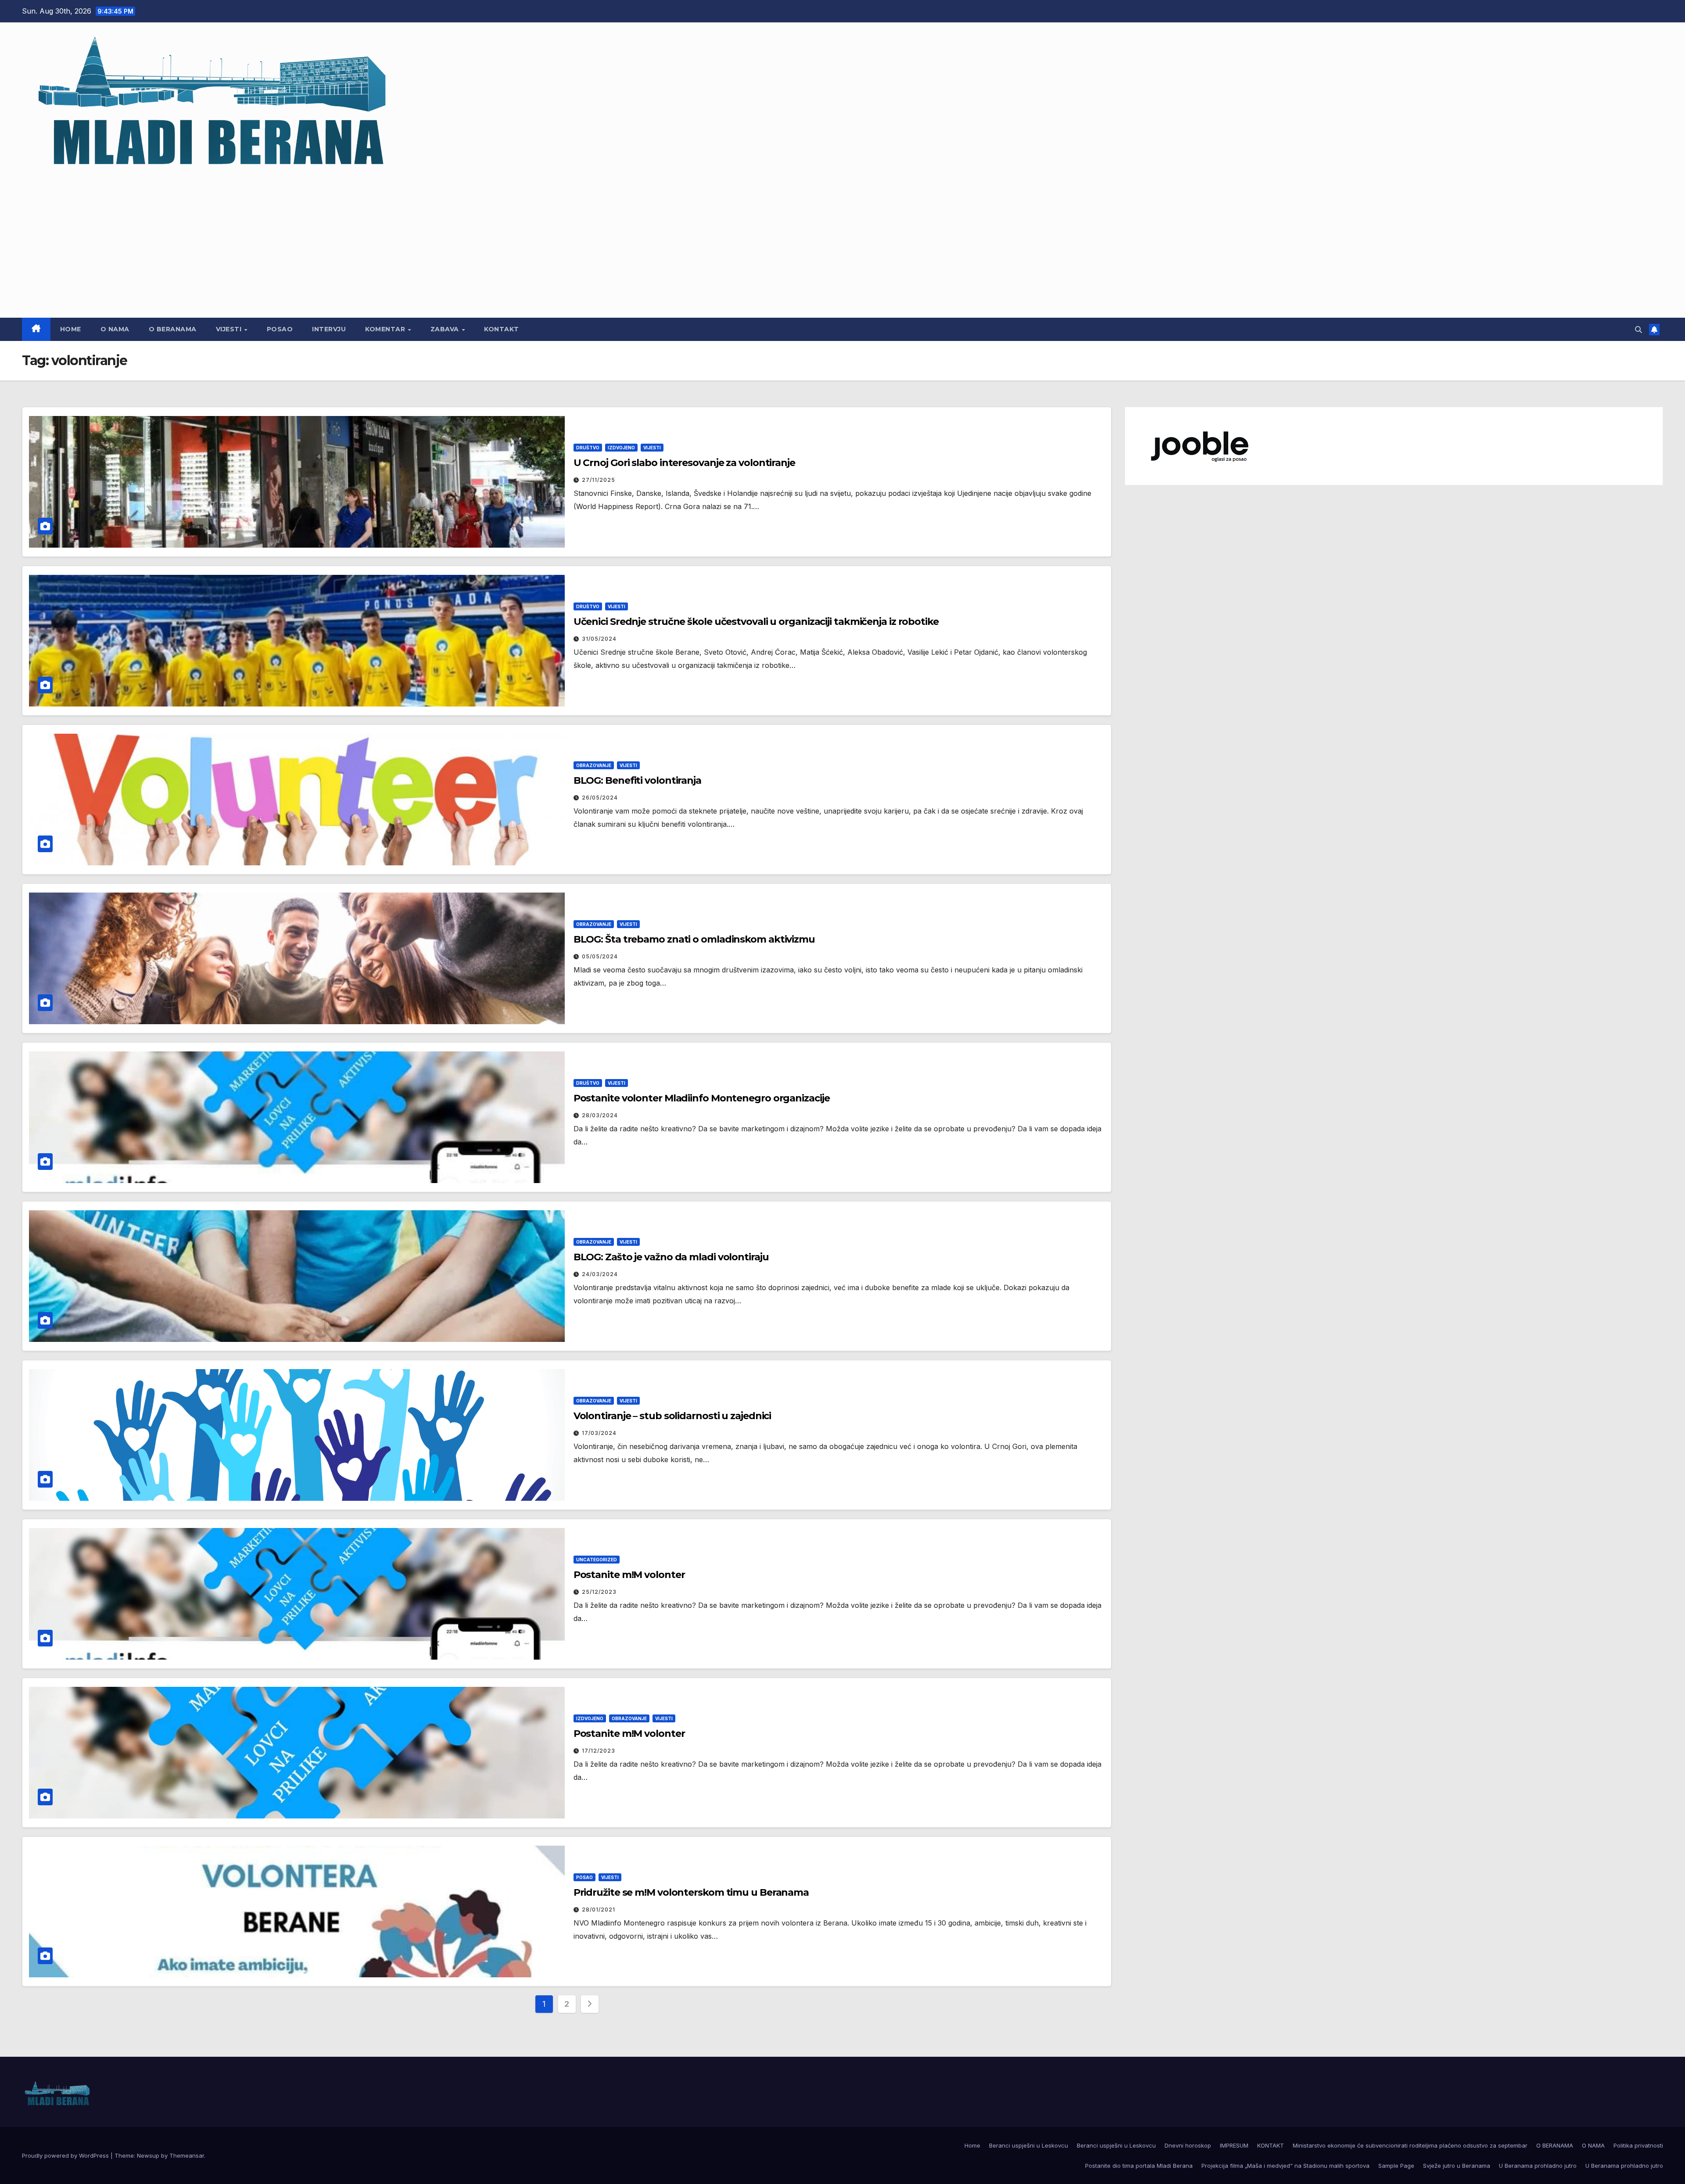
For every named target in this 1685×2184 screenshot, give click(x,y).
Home (71, 329)
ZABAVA (446, 329)
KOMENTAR (386, 329)
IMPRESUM (1234, 2145)
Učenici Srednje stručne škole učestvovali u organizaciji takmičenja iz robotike (756, 622)
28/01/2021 (599, 1910)
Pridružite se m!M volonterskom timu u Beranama (691, 1892)
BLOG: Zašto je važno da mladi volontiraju (671, 1257)
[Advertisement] (842, 241)
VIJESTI (230, 329)
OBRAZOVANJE (594, 765)
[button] (1638, 330)
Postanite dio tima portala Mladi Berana (1139, 2166)
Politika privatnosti (1638, 2145)
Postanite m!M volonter (629, 1575)
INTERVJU (329, 329)
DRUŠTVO (588, 448)
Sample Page (1396, 2166)
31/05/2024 (599, 639)
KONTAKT (502, 329)
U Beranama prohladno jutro (1538, 2166)
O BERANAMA (173, 329)
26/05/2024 (600, 798)
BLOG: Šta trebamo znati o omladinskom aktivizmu (694, 939)
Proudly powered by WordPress (66, 2155)
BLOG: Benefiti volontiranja (637, 780)
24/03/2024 (600, 1274)
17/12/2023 (599, 1751)
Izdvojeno (621, 448)
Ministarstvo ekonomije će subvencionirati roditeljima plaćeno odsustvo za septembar (1410, 2145)
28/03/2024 (600, 1115)
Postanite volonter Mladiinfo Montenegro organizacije (702, 1098)
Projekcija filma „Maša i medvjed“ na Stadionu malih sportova (1285, 2166)
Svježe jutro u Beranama (1457, 2166)
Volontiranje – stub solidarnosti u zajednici (672, 1416)
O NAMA (115, 329)
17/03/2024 (599, 1433)
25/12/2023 (599, 1592)
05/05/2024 (600, 956)
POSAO (280, 329)
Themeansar (187, 2155)
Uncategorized (597, 1560)
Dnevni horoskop (1188, 2145)
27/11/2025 (599, 480)
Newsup (148, 2155)
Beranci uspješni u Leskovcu (1029, 2145)
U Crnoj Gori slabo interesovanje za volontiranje (684, 463)
